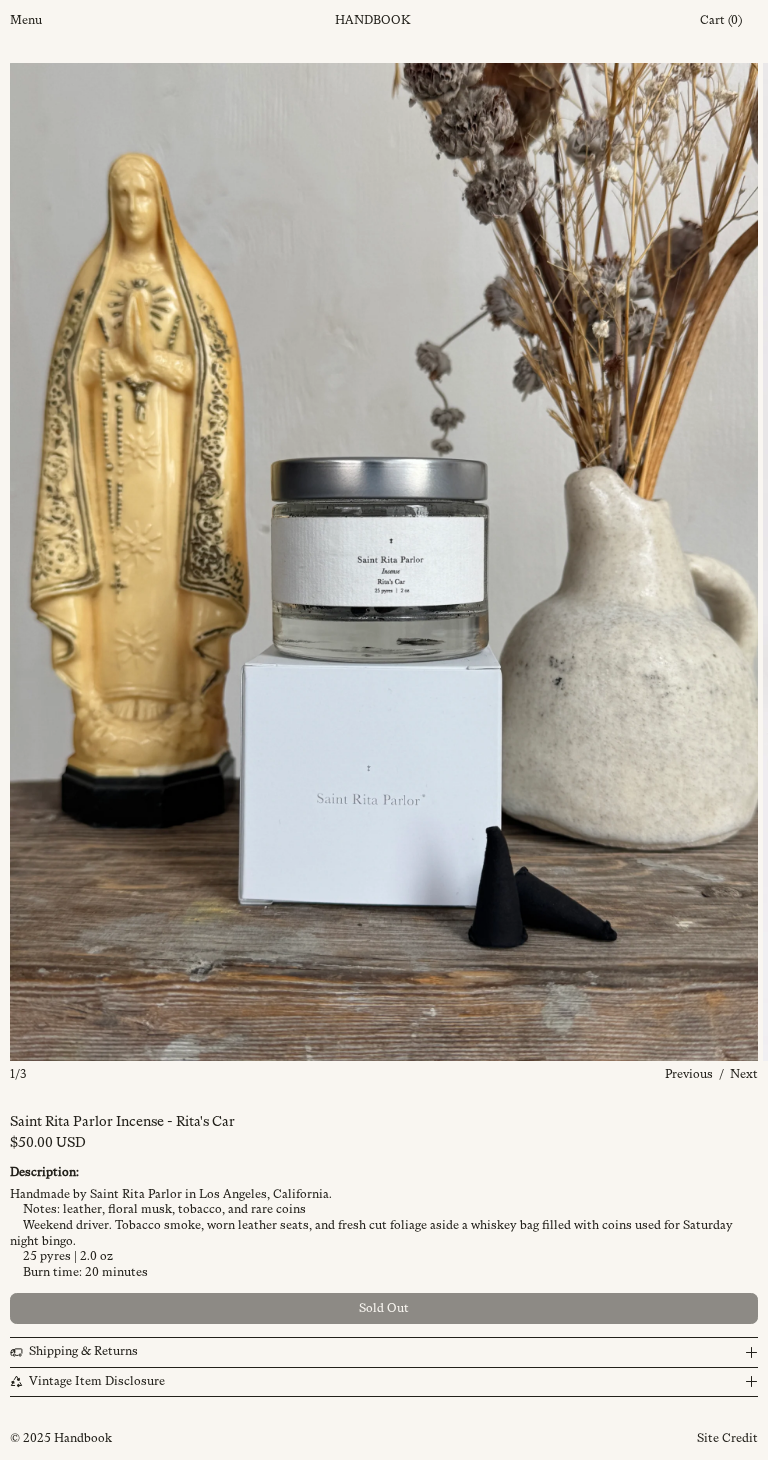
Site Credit (727, 1438)
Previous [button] (689, 1074)
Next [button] (744, 1074)
